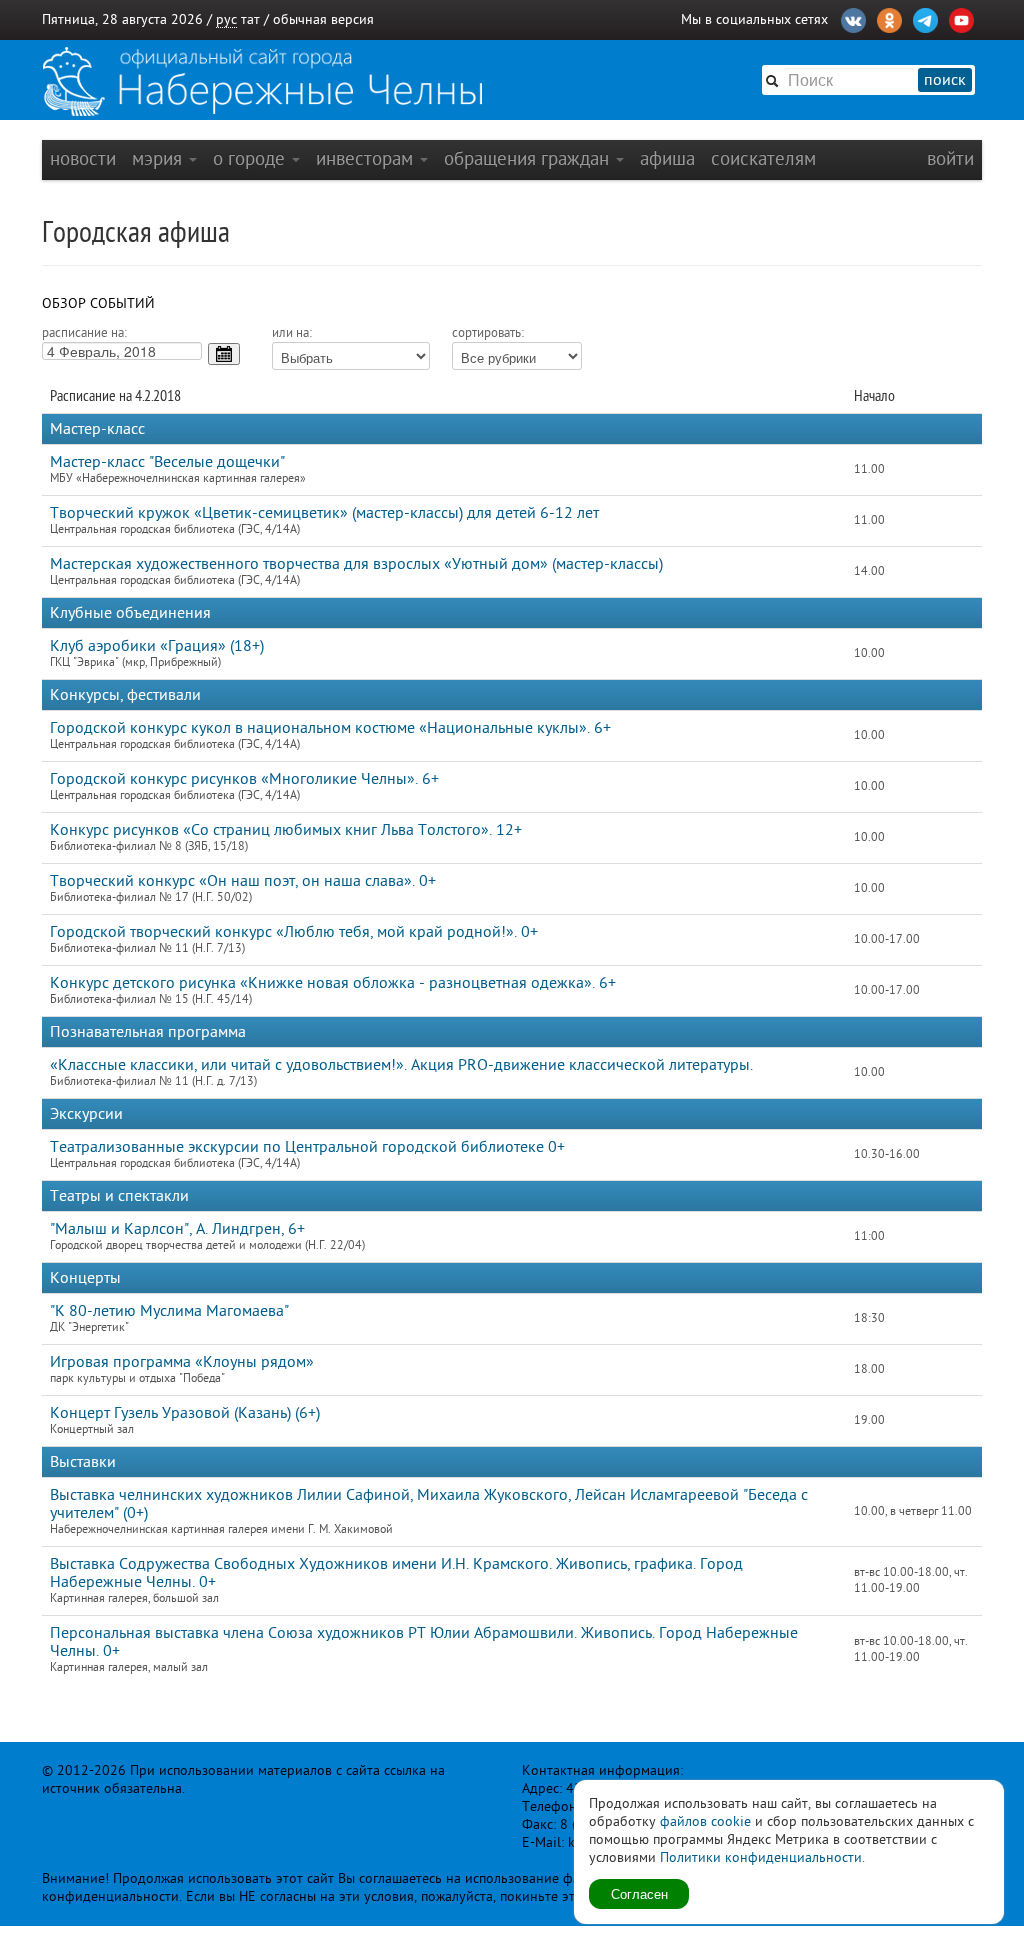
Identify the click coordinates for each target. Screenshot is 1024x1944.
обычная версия (323, 19)
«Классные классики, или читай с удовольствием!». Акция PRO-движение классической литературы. (401, 1065)
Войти (950, 158)
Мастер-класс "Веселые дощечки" (167, 462)
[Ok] (889, 18)
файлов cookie (705, 1821)
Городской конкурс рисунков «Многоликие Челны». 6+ (244, 779)
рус (226, 19)
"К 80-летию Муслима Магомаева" (169, 1311)
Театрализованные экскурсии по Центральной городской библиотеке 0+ (307, 1147)
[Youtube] (961, 18)
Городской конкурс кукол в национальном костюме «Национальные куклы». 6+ (330, 728)
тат (250, 19)
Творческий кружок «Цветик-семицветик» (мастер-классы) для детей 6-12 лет (324, 513)
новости (83, 158)
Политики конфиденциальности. (762, 1857)
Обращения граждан (529, 158)
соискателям (763, 158)
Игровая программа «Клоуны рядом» (182, 1362)
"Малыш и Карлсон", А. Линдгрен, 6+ (177, 1229)
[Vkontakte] (853, 18)
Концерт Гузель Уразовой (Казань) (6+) (185, 1413)
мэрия (159, 158)
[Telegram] (925, 18)
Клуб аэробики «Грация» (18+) (157, 646)
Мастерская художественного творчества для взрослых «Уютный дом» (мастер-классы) (356, 564)
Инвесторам (367, 158)
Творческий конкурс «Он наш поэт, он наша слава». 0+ (243, 881)
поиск (945, 80)
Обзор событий (98, 303)
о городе (251, 158)
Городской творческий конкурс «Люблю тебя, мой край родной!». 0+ (294, 932)
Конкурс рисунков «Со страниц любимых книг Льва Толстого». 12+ (286, 830)
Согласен (639, 1893)
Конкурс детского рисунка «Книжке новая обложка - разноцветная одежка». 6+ (333, 983)
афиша (667, 158)
